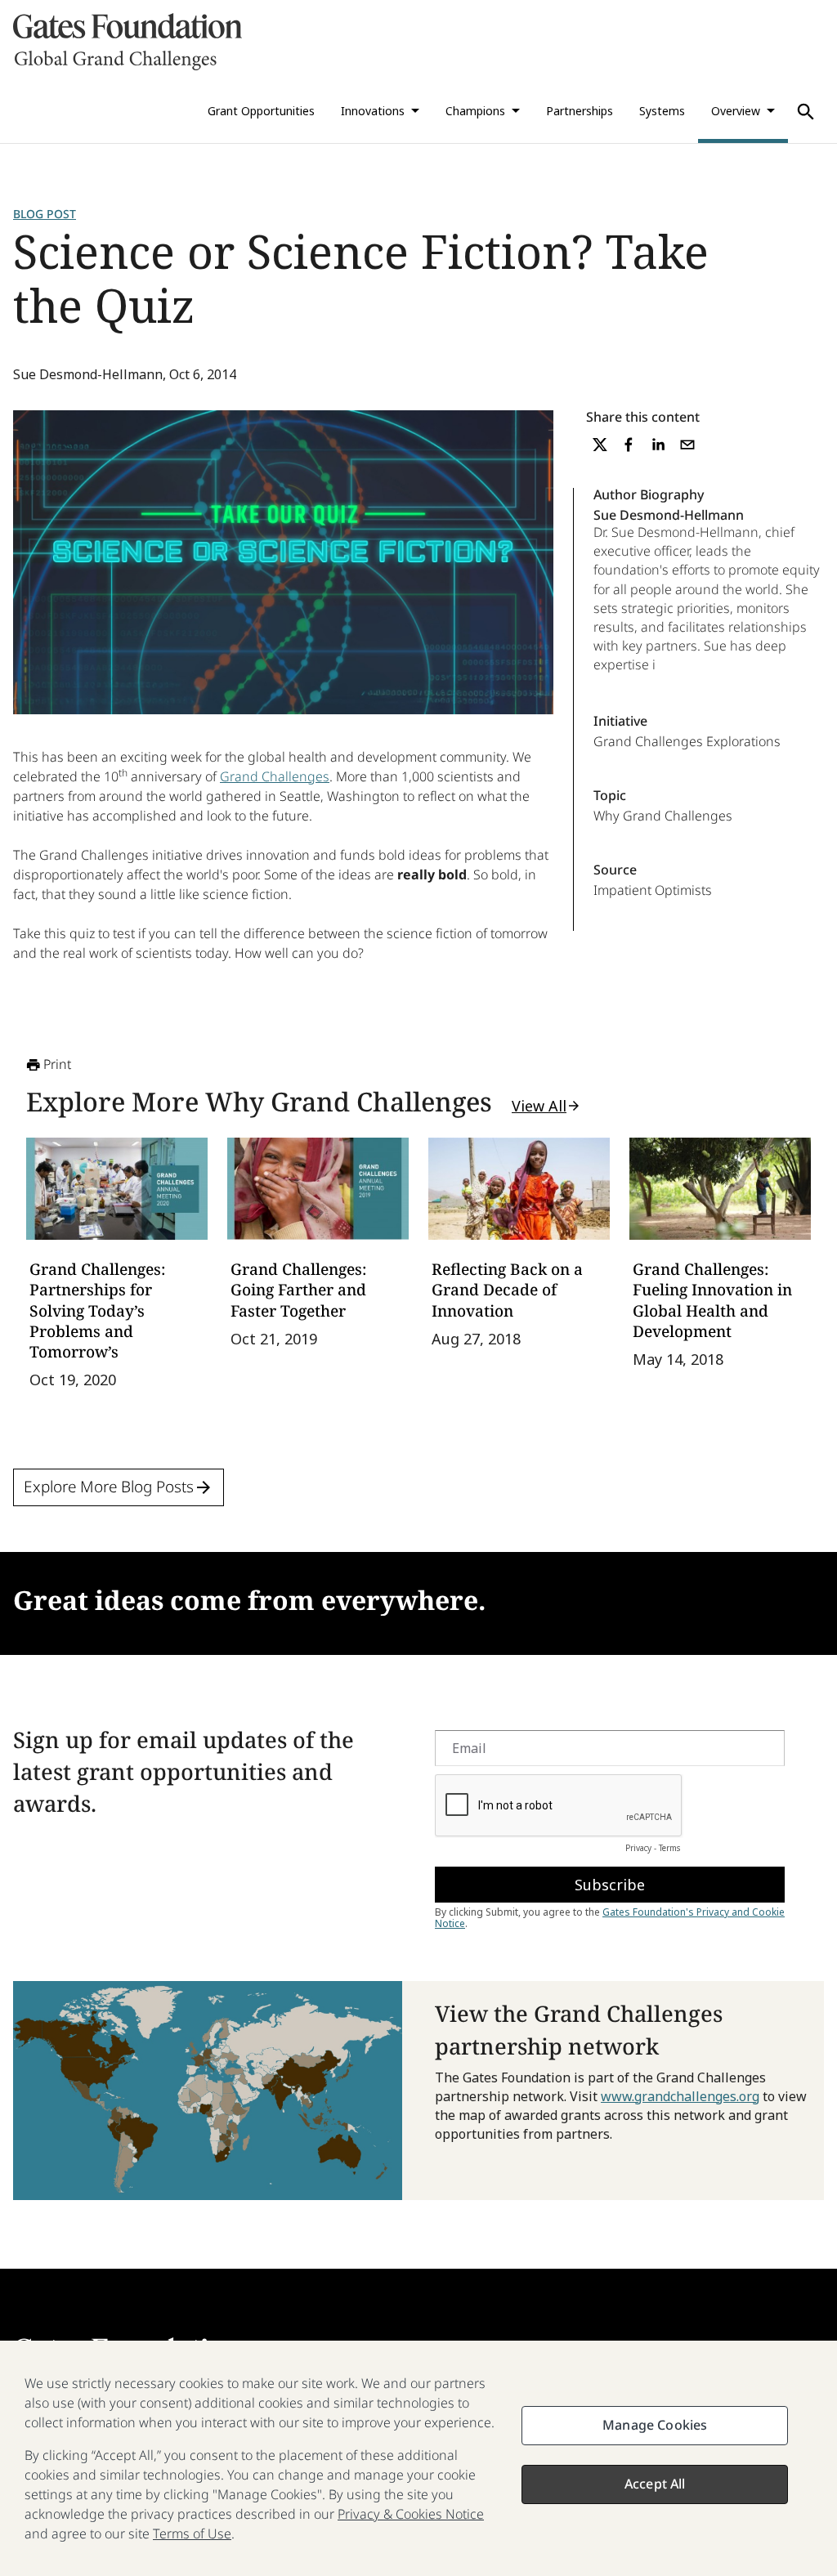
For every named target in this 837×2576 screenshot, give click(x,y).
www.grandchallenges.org (680, 2096)
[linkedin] (658, 445)
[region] (418, 2458)
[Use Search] (806, 112)
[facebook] (629, 445)
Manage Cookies (655, 2425)
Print (57, 1064)
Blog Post (45, 214)
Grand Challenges (275, 776)
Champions (475, 111)
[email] (687, 445)
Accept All (655, 2484)
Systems (662, 111)
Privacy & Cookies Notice (411, 2514)
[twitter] (600, 445)
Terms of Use (192, 2534)
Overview (736, 111)
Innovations (373, 111)
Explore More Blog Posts (109, 1487)
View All (539, 1106)
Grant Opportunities (261, 111)
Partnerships (580, 111)
